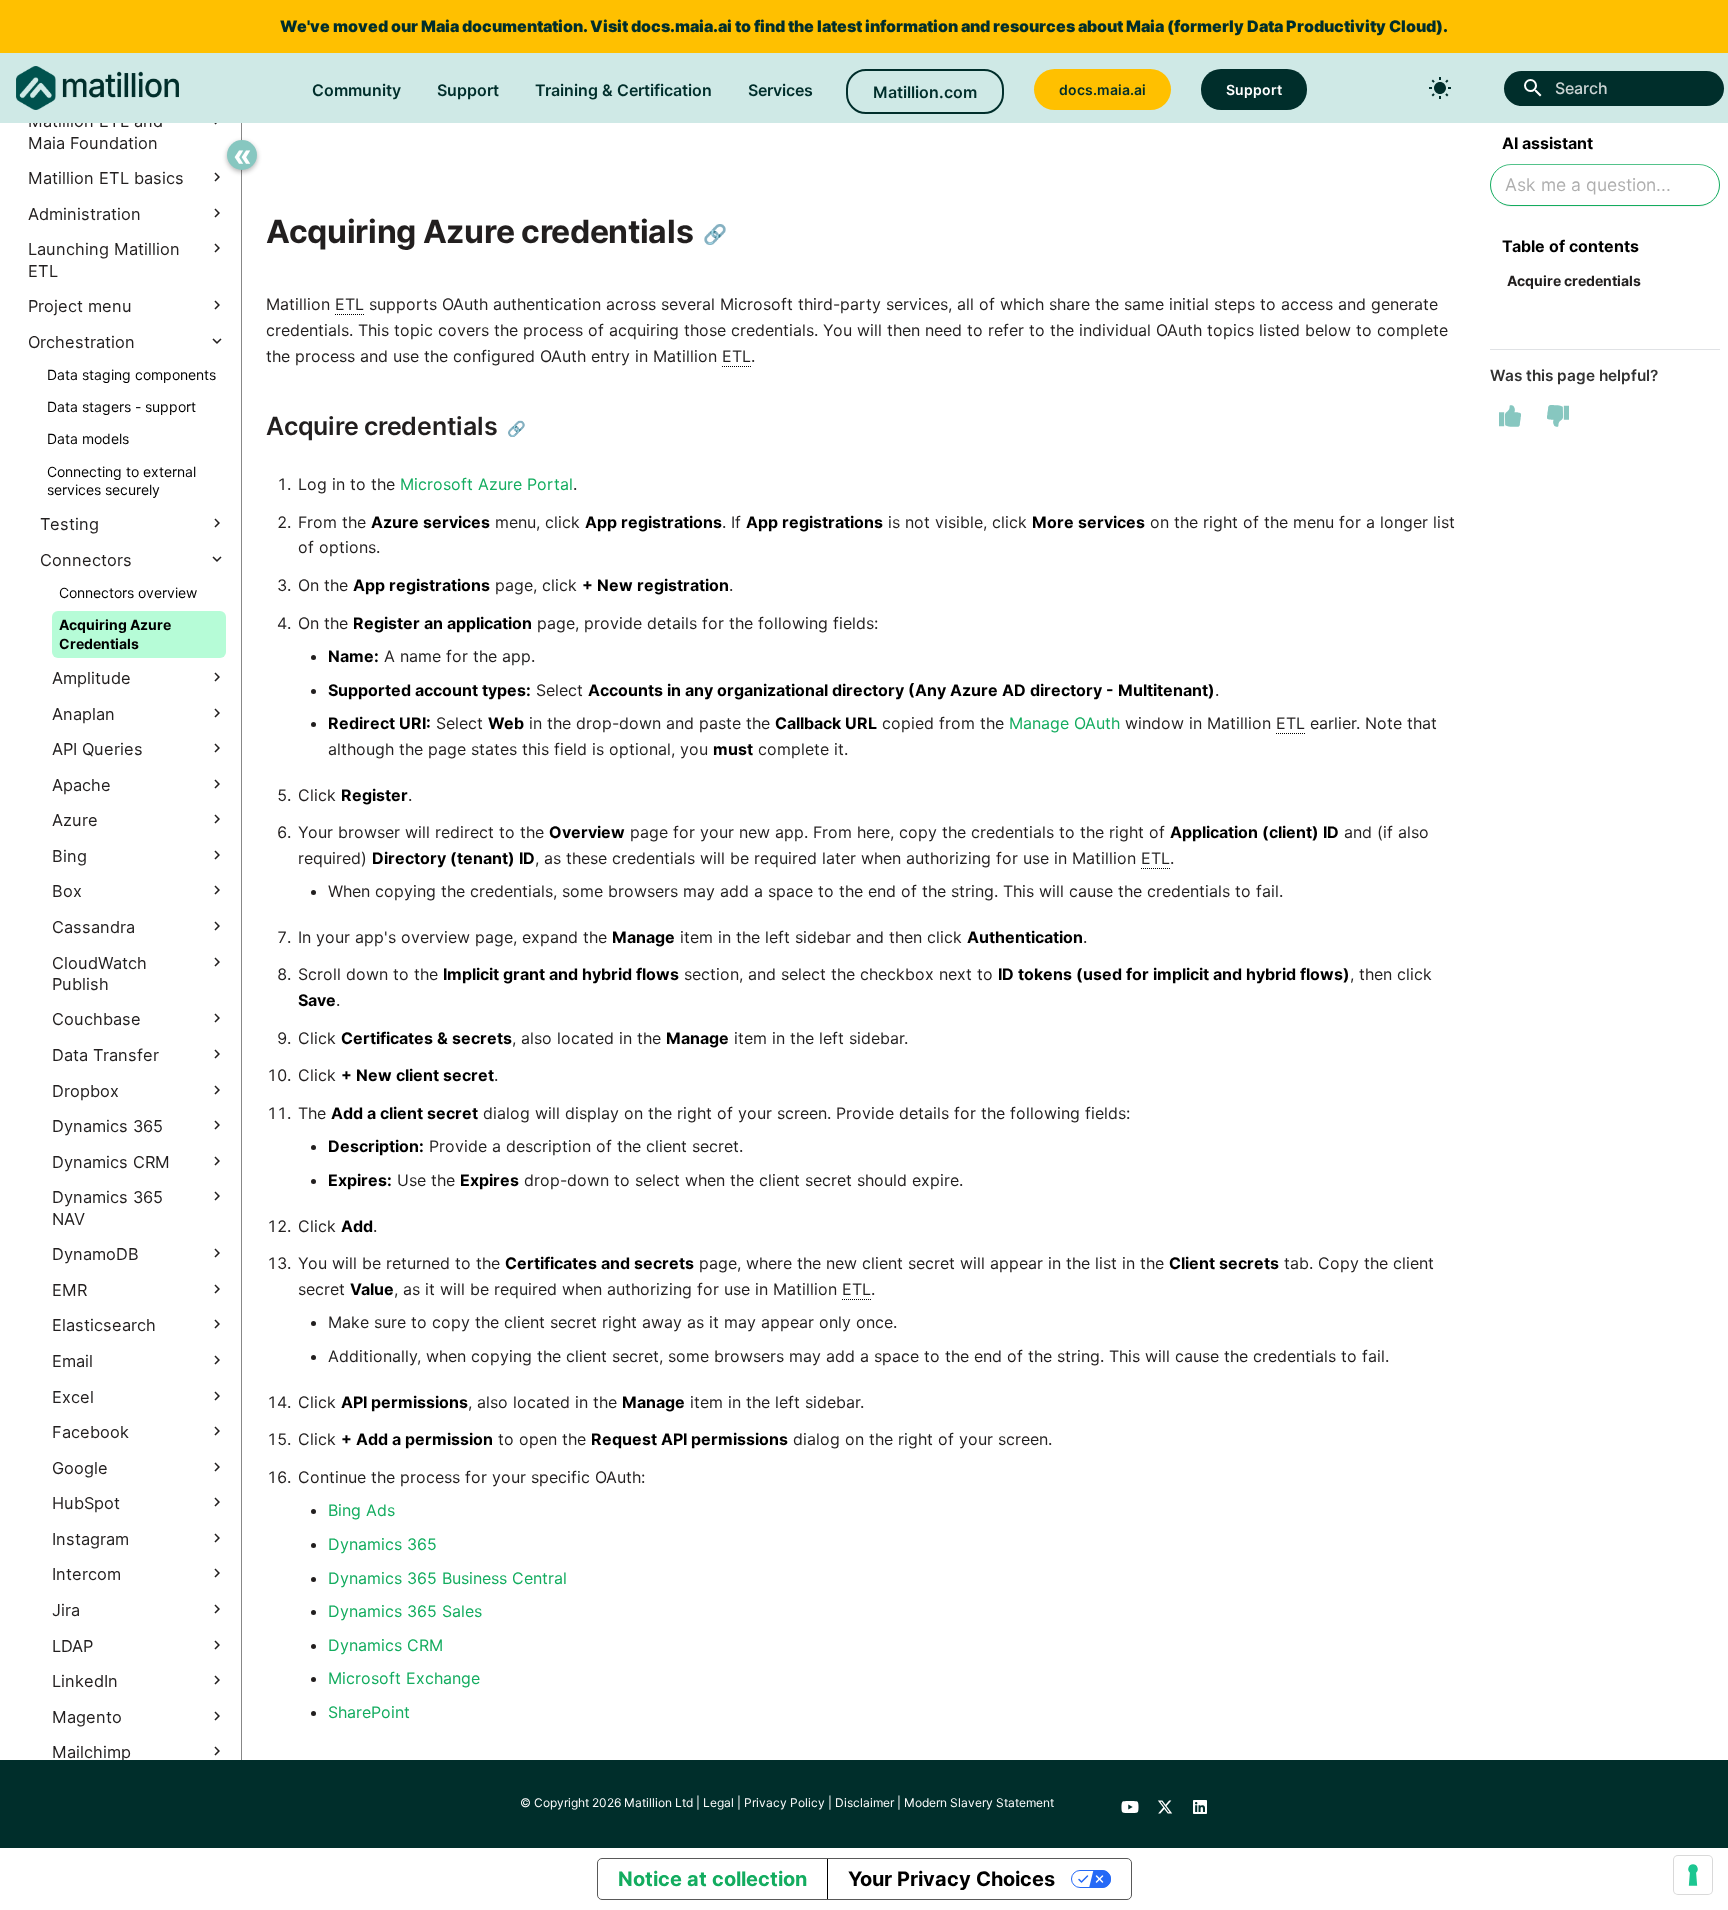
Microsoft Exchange (404, 1678)
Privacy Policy (784, 1802)
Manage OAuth (1064, 723)
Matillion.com (925, 92)
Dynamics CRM (385, 1645)
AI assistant (1547, 143)
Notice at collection (712, 1879)
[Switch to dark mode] (1440, 88)
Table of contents (1570, 246)
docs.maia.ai (681, 26)
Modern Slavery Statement (979, 1802)
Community (356, 90)
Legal (718, 1802)
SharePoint (369, 1712)
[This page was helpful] (1510, 416)
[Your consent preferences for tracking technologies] (1693, 1875)
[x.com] (1165, 1804)
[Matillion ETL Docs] (97, 88)
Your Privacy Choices (951, 1879)
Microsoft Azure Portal (486, 484)
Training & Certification (623, 90)
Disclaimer (864, 1802)
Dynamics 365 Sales (405, 1611)
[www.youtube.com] (1130, 1804)
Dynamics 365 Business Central (447, 1578)
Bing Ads (361, 1510)
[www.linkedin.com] (1200, 1804)
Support (468, 90)
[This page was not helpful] (1558, 416)
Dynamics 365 (382, 1544)
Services (780, 90)
